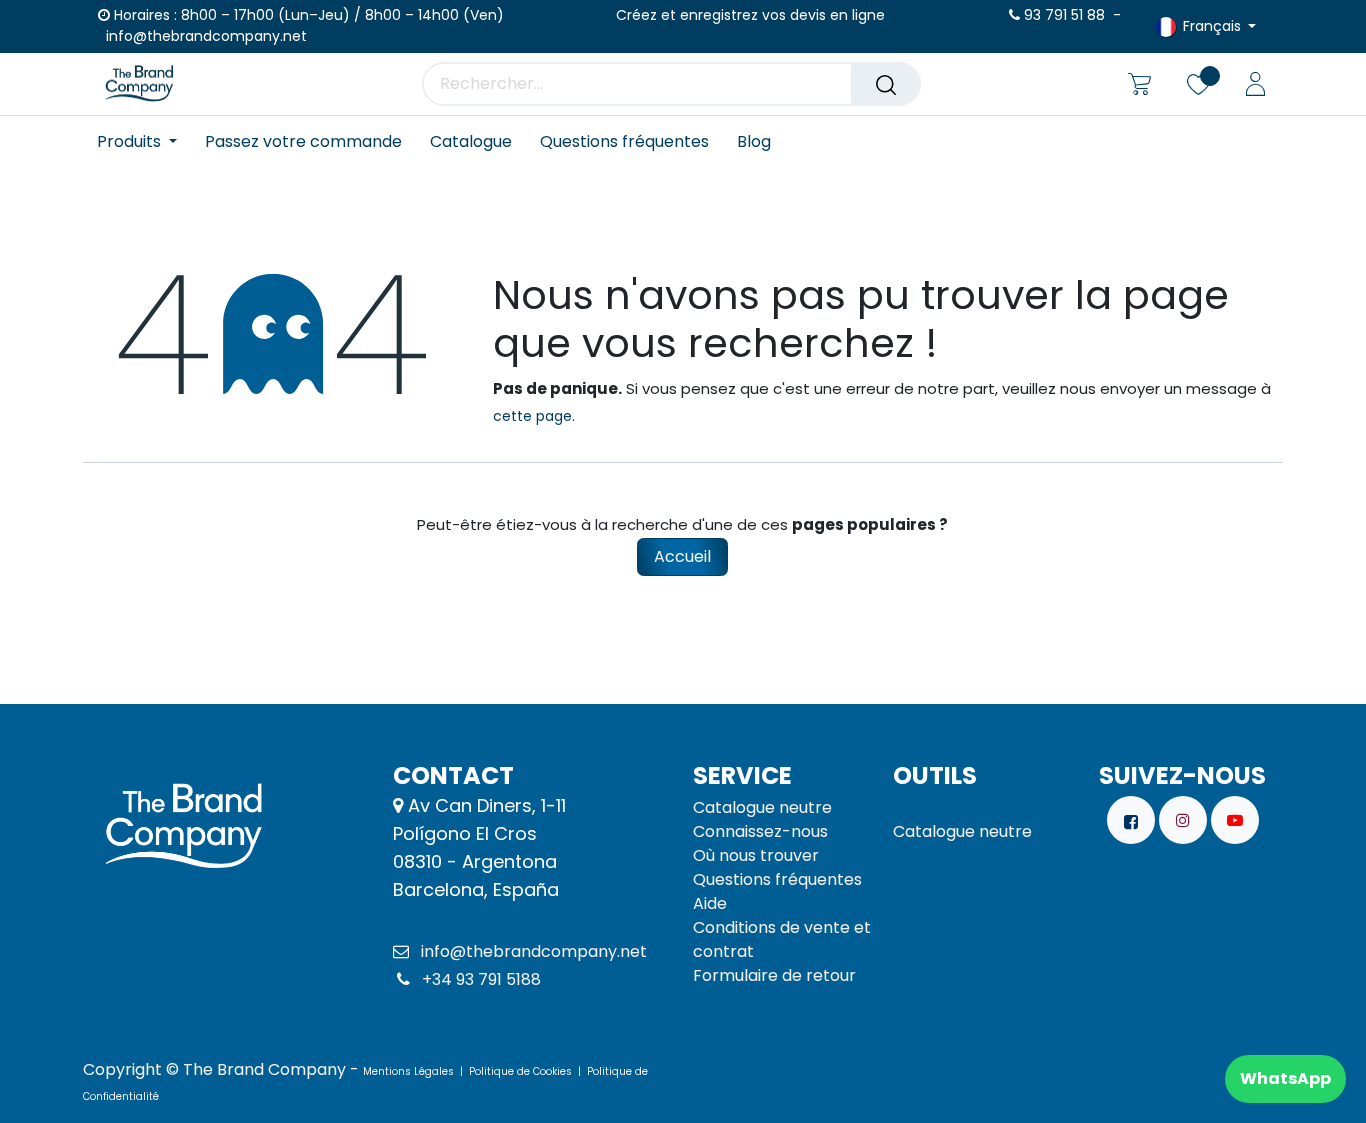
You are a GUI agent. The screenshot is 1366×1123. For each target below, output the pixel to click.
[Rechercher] (886, 84)
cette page (532, 416)
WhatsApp (1285, 1078)
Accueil (682, 556)
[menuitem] (144, 141)
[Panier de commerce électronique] (1139, 84)
